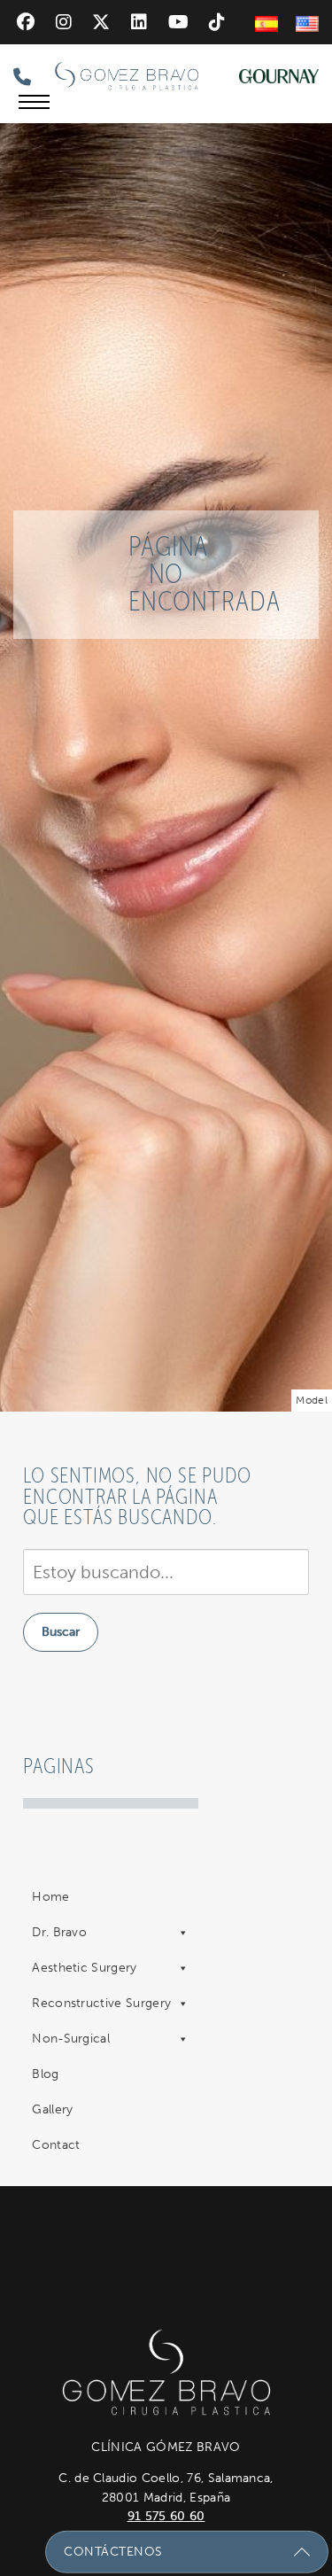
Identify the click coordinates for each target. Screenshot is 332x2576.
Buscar (61, 1632)
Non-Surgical (71, 2039)
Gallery (52, 2109)
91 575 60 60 (166, 2516)
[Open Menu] (34, 102)
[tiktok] (217, 22)
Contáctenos (113, 2551)
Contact (56, 2145)
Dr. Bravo (59, 1932)
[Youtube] (178, 22)
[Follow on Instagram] (64, 22)
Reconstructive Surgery (101, 2003)
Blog (45, 2074)
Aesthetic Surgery (84, 1968)
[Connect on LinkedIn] (139, 22)
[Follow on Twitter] (101, 22)
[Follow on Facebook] (26, 22)
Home (50, 1897)
